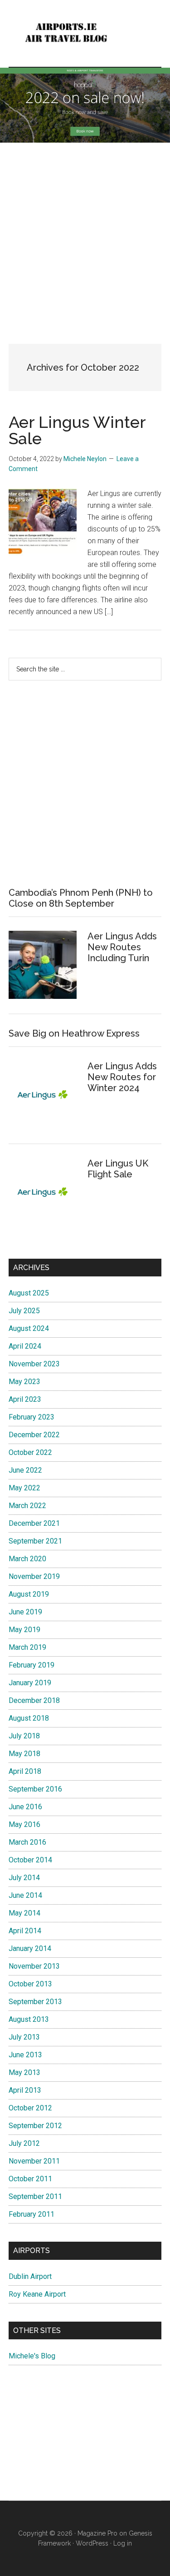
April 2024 (25, 1346)
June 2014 (25, 1895)
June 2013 (25, 2055)
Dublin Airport (30, 2276)
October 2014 (30, 1860)
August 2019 (29, 1594)
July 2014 (24, 1878)
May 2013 (24, 2072)
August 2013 (29, 2019)
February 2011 (32, 2214)
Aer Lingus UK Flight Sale (118, 1169)
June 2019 (25, 1612)
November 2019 (34, 1576)
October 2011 (30, 2179)
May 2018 (24, 1754)
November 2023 (34, 1364)
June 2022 (25, 1470)
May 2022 (24, 1488)
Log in (123, 2543)
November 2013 (34, 1966)
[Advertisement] (85, 236)
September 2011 (35, 2196)
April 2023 (25, 1399)
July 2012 (24, 2143)
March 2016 (27, 1842)
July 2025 (24, 1311)
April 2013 (25, 2090)
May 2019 (24, 1630)
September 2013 (35, 2002)
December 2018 (34, 1700)
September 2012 (35, 2126)
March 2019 (27, 1647)
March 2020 (27, 1559)
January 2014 (30, 1948)
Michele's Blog (32, 2356)
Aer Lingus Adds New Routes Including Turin (122, 947)
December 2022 (34, 1435)
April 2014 (25, 1931)
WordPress (92, 2543)
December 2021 (34, 1523)
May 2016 (24, 1824)
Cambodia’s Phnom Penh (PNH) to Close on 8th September (81, 898)
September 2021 (35, 1541)
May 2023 (24, 1382)
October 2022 (30, 1452)
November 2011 (34, 2161)
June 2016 (25, 1807)
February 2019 (32, 1665)
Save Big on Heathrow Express (74, 1033)
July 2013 (24, 2037)
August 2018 (29, 1718)
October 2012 (30, 2108)
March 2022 (27, 1506)
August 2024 (29, 1328)
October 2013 (30, 1984)
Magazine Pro (97, 2533)
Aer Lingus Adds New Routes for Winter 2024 (122, 1077)
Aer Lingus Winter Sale (77, 430)
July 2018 (24, 1736)
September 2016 (35, 1789)
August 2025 (29, 1293)
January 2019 (30, 1683)
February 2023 (32, 1417)
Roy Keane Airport (37, 2294)
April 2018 (25, 1771)
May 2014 (24, 1913)
